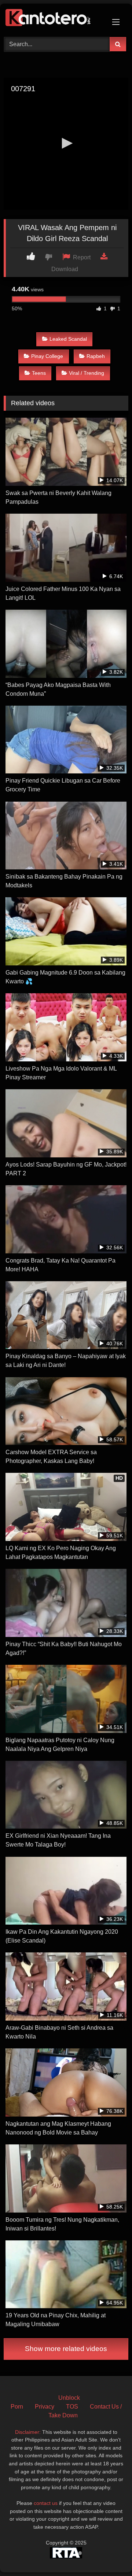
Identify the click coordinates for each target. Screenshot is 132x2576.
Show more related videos (66, 2349)
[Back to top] (109, 2554)
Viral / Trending (87, 373)
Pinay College (47, 356)
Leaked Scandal (68, 339)
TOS (72, 2407)
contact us (46, 2503)
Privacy (45, 2407)
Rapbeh (96, 356)
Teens (39, 373)
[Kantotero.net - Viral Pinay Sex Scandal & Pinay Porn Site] (54, 19)
